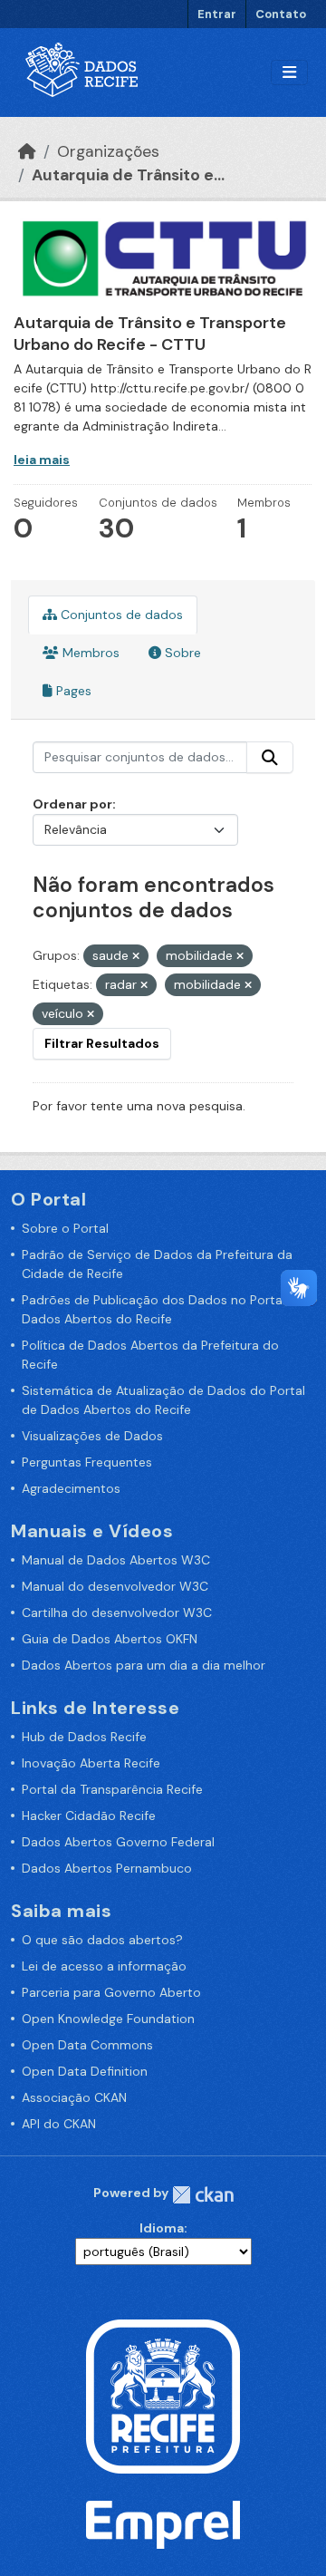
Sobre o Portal (65, 1228)
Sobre (181, 653)
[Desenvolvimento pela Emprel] (163, 2523)
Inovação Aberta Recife (91, 1763)
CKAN (203, 2195)
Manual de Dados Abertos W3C (116, 1560)
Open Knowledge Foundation (108, 2019)
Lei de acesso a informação (104, 1966)
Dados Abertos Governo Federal (118, 1842)
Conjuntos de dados (120, 615)
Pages (72, 691)
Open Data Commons (87, 2045)
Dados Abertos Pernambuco (107, 1868)
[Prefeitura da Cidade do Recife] (163, 2396)
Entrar (217, 14)
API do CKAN (59, 2124)
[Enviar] (270, 758)
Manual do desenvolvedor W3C (115, 1586)
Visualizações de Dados (92, 1436)
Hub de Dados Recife (84, 1737)
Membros (89, 653)
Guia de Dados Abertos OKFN (110, 1639)
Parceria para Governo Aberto (111, 1992)
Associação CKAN (74, 2097)
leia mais (42, 460)
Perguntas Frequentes (87, 1462)
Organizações (108, 151)
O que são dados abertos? (102, 1940)
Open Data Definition (85, 2071)
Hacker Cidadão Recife (89, 1816)
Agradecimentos (71, 1488)
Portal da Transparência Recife (112, 1789)
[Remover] (136, 956)
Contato (281, 14)
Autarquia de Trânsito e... (128, 175)
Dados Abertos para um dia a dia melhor (144, 1665)
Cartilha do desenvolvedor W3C (117, 1612)
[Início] (27, 151)
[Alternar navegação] (289, 73)
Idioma (162, 2228)
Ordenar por (72, 804)
